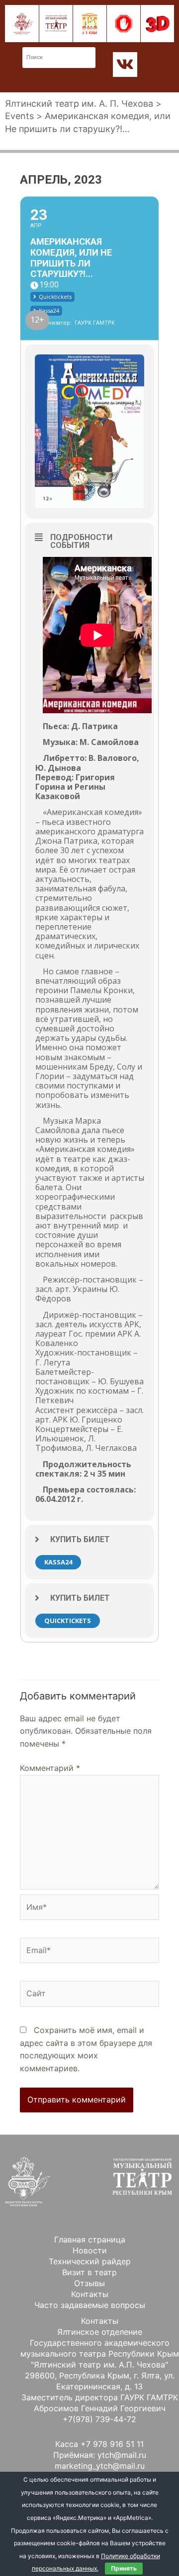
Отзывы (89, 2283)
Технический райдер (90, 2261)
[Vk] (125, 65)
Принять (124, 2568)
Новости (90, 2250)
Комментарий (50, 1768)
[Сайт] (89, 1995)
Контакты (90, 2294)
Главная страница (90, 2239)
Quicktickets (68, 1621)
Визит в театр (89, 2272)
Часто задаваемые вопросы (90, 2305)
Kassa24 (58, 1562)
